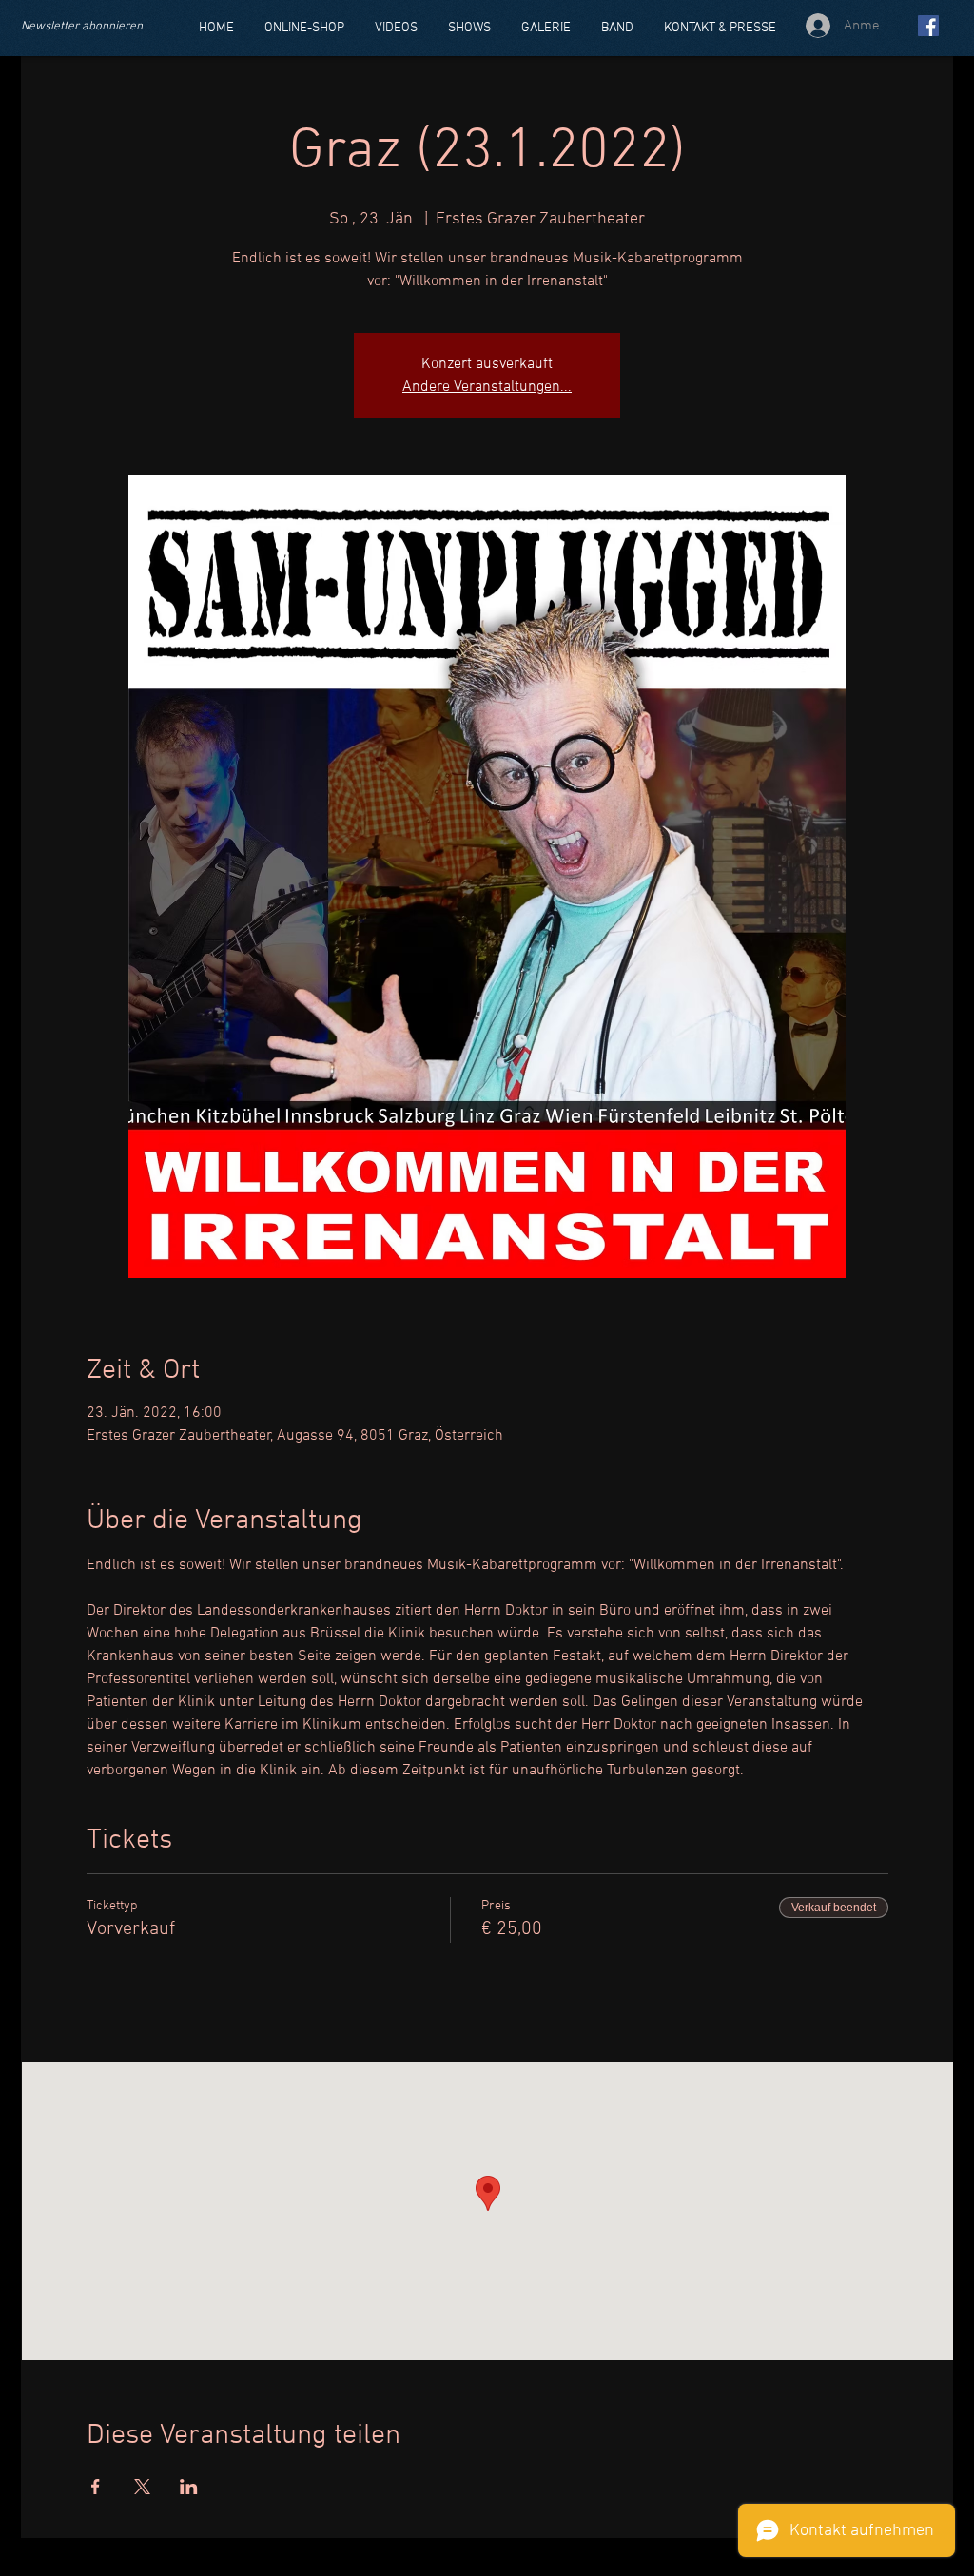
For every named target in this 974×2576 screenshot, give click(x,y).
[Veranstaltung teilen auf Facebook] (96, 2487)
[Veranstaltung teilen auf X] (142, 2487)
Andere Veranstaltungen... (487, 387)
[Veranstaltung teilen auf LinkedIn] (189, 2487)
